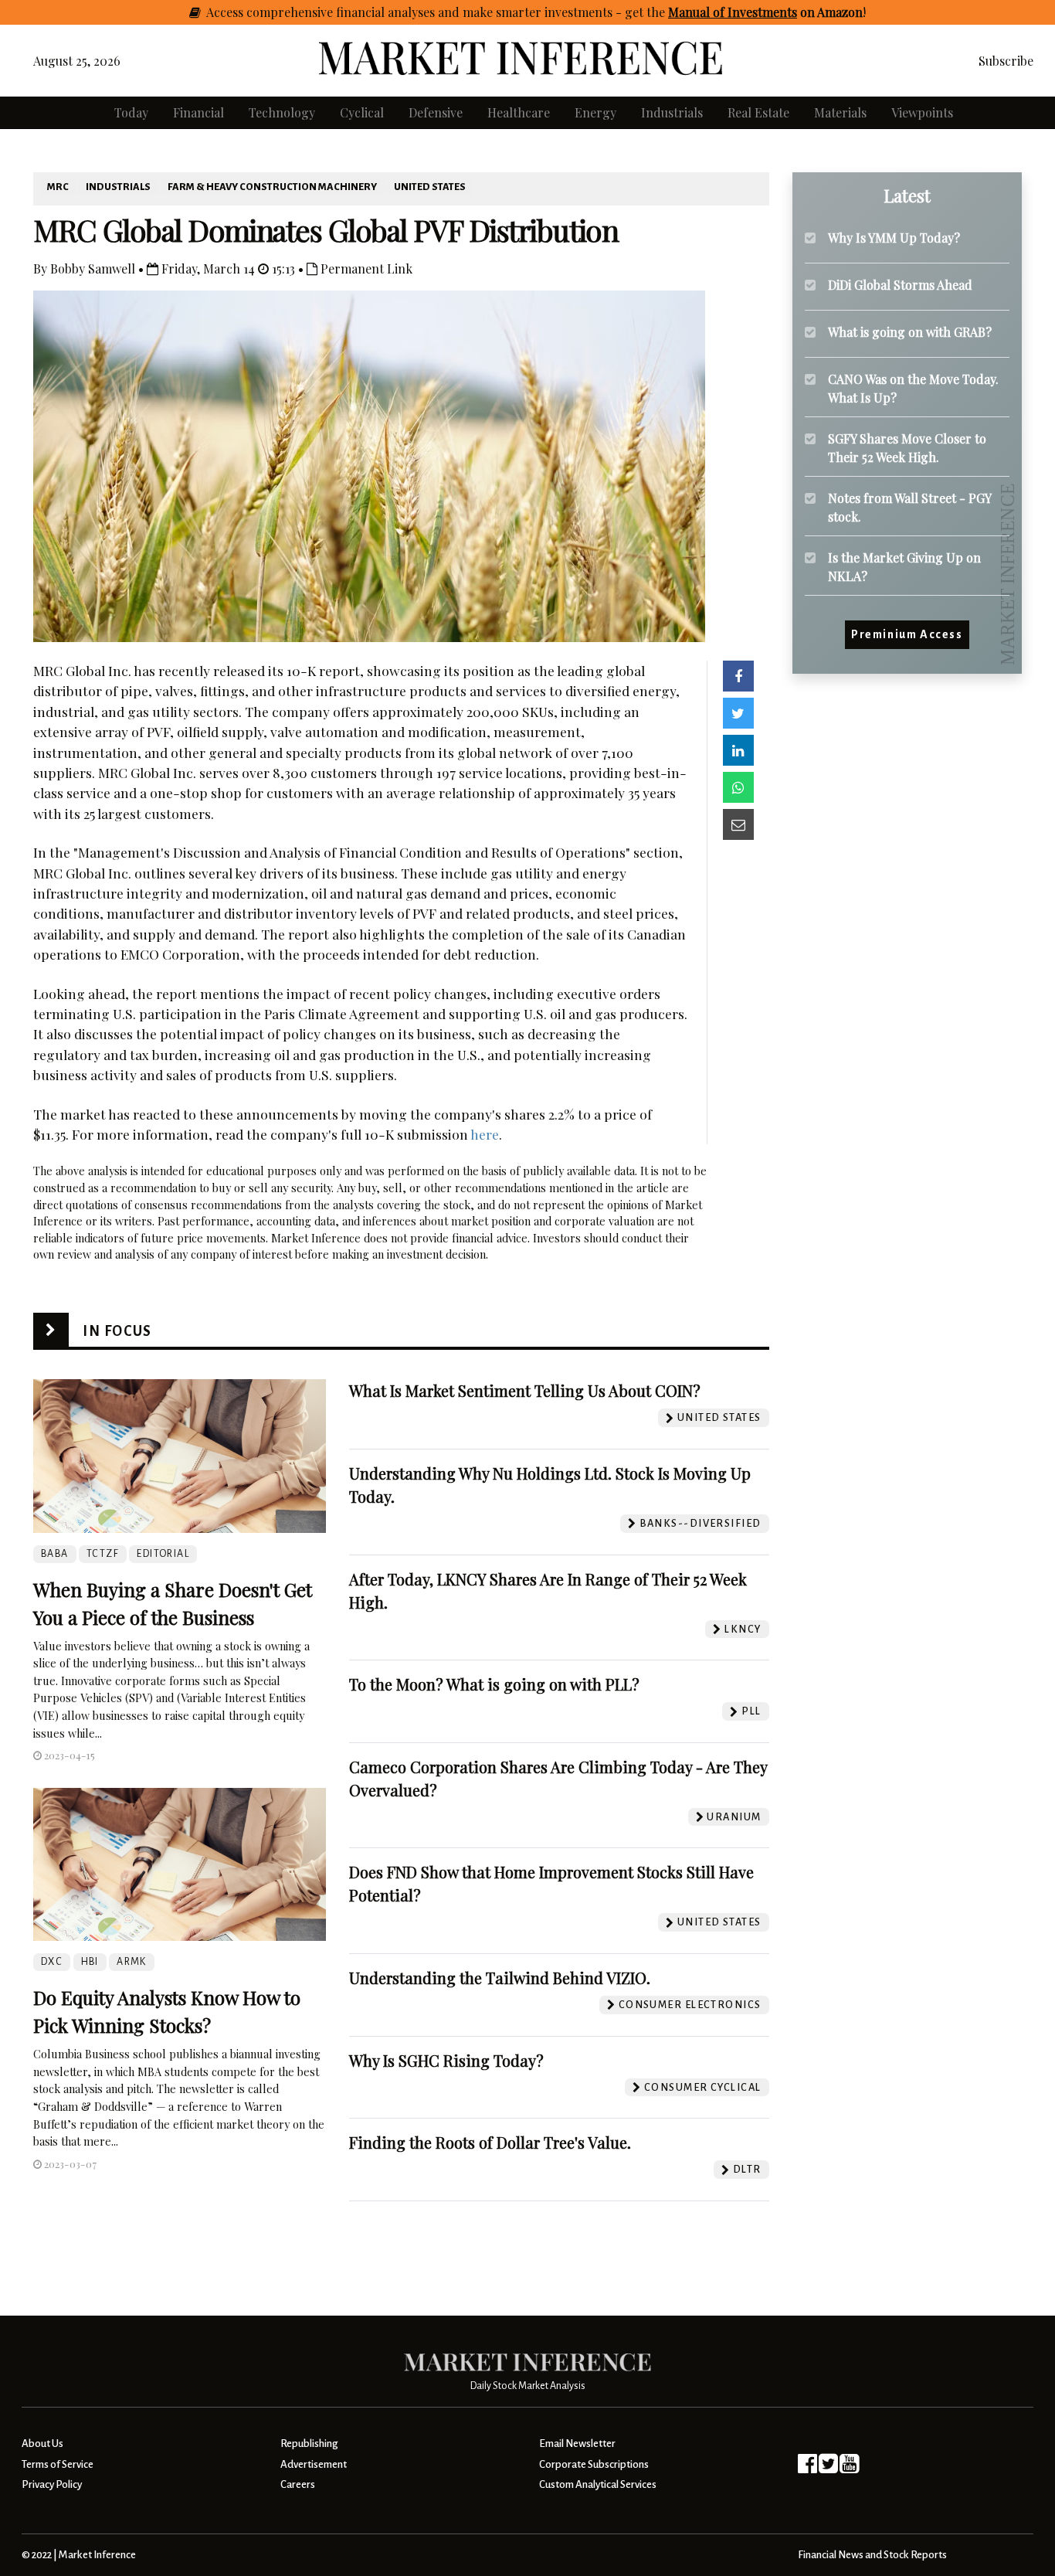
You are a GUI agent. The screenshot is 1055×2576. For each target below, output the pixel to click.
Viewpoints (922, 112)
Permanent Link (365, 268)
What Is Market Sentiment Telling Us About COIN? (525, 1390)
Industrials (672, 112)
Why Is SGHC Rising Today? (446, 2060)
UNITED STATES (430, 187)
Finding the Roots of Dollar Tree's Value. (490, 2142)
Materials (840, 112)
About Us (42, 2443)
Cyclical (362, 112)
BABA (55, 1554)
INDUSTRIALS (118, 187)
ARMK (132, 1962)
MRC (58, 187)
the (755, 12)
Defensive (436, 112)
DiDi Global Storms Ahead (900, 285)
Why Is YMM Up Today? (894, 238)
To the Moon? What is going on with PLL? (494, 1684)
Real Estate (758, 112)
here (485, 1134)
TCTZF (103, 1554)
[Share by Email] (738, 824)
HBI (90, 1962)
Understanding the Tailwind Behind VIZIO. (500, 1978)
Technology (282, 112)
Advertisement (314, 2464)
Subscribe (1006, 61)
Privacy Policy (52, 2484)
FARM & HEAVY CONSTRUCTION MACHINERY (272, 187)
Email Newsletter (577, 2443)
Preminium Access (907, 635)
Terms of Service (58, 2464)
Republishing (309, 2443)
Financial (198, 112)
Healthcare (519, 112)
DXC (52, 1962)
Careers (298, 2484)
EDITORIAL (163, 1554)
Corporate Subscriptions (594, 2464)
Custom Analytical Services (598, 2484)
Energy (595, 112)
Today (131, 112)
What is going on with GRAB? (910, 332)
